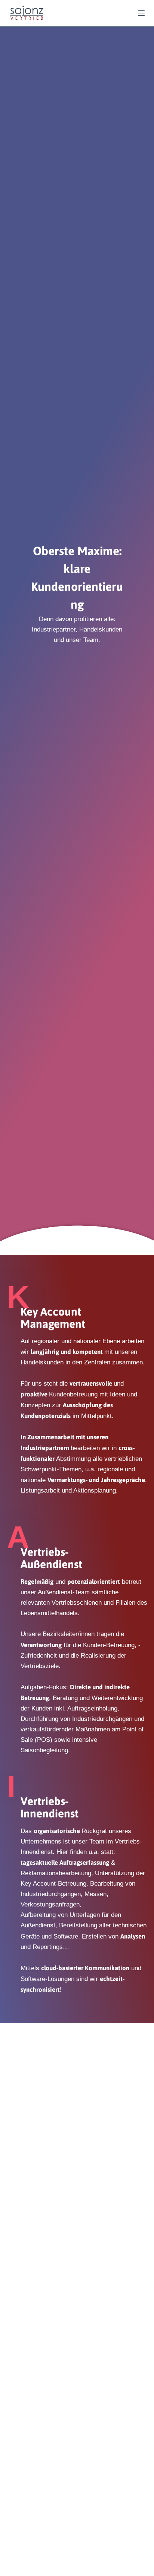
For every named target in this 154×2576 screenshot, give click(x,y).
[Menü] (141, 13)
